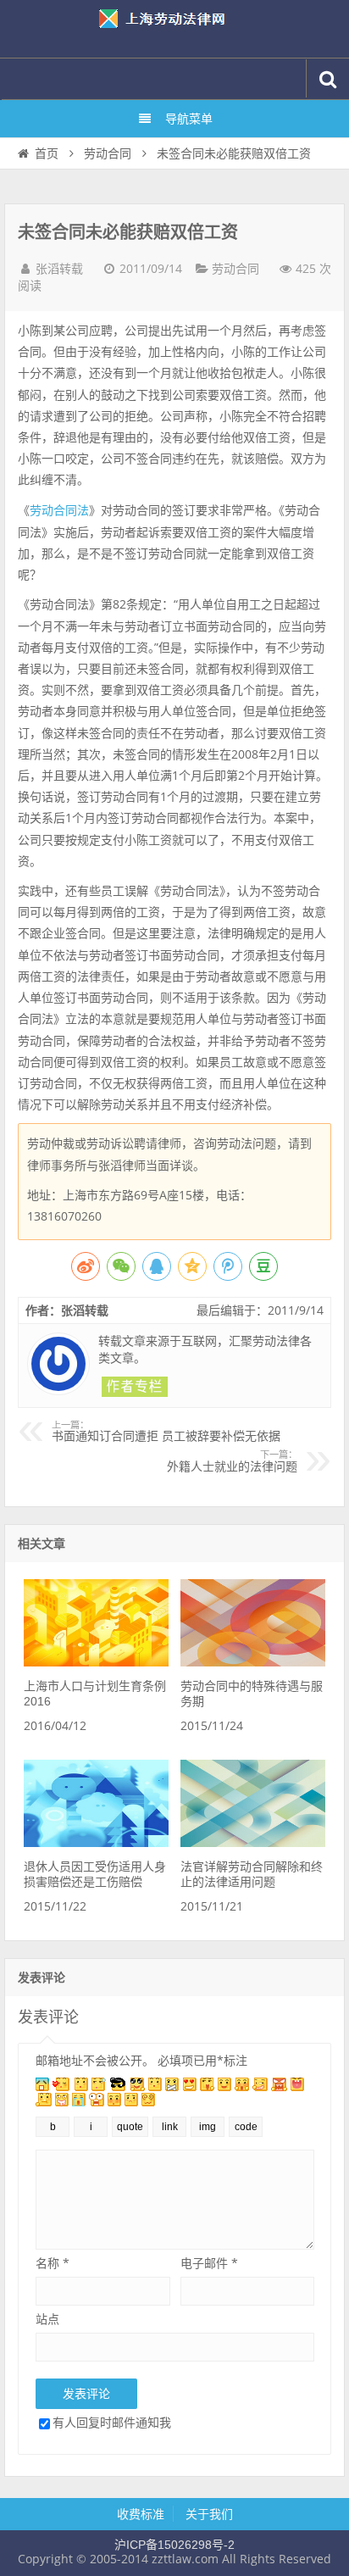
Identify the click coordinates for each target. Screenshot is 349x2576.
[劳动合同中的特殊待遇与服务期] (252, 1662)
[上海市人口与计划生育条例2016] (96, 1662)
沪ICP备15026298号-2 (174, 2545)
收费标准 (141, 2514)
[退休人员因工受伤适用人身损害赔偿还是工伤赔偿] (96, 1843)
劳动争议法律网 (174, 29)
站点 (47, 2319)
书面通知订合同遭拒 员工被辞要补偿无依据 (166, 1432)
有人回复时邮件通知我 (112, 2422)
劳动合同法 (59, 510)
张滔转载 (59, 269)
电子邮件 (209, 2263)
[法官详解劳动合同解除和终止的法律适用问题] (252, 1843)
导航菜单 (189, 119)
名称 (53, 2263)
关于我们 (209, 2514)
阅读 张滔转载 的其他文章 (135, 1387)
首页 (47, 153)
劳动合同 (108, 153)
